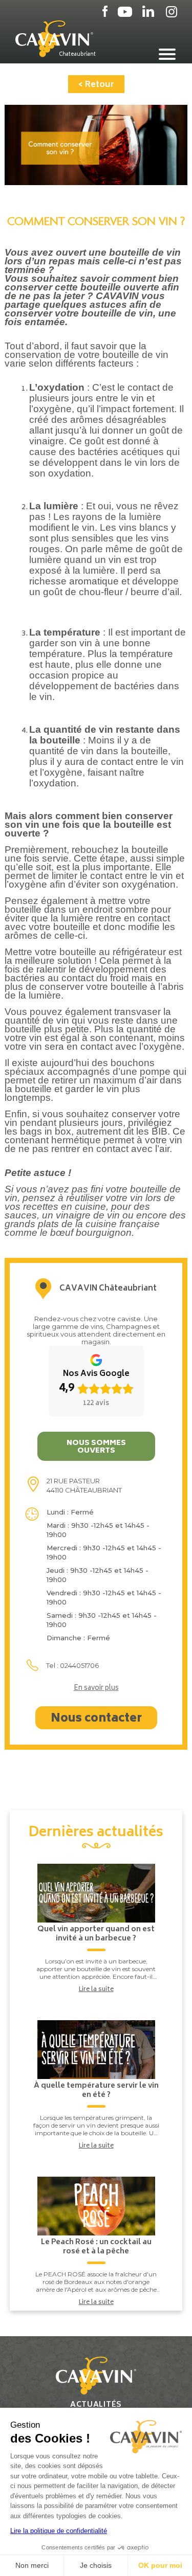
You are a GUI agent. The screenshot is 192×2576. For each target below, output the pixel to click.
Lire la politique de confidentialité (59, 2531)
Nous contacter (96, 1719)
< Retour (96, 85)
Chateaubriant (77, 54)
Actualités (96, 2405)
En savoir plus (96, 1689)
